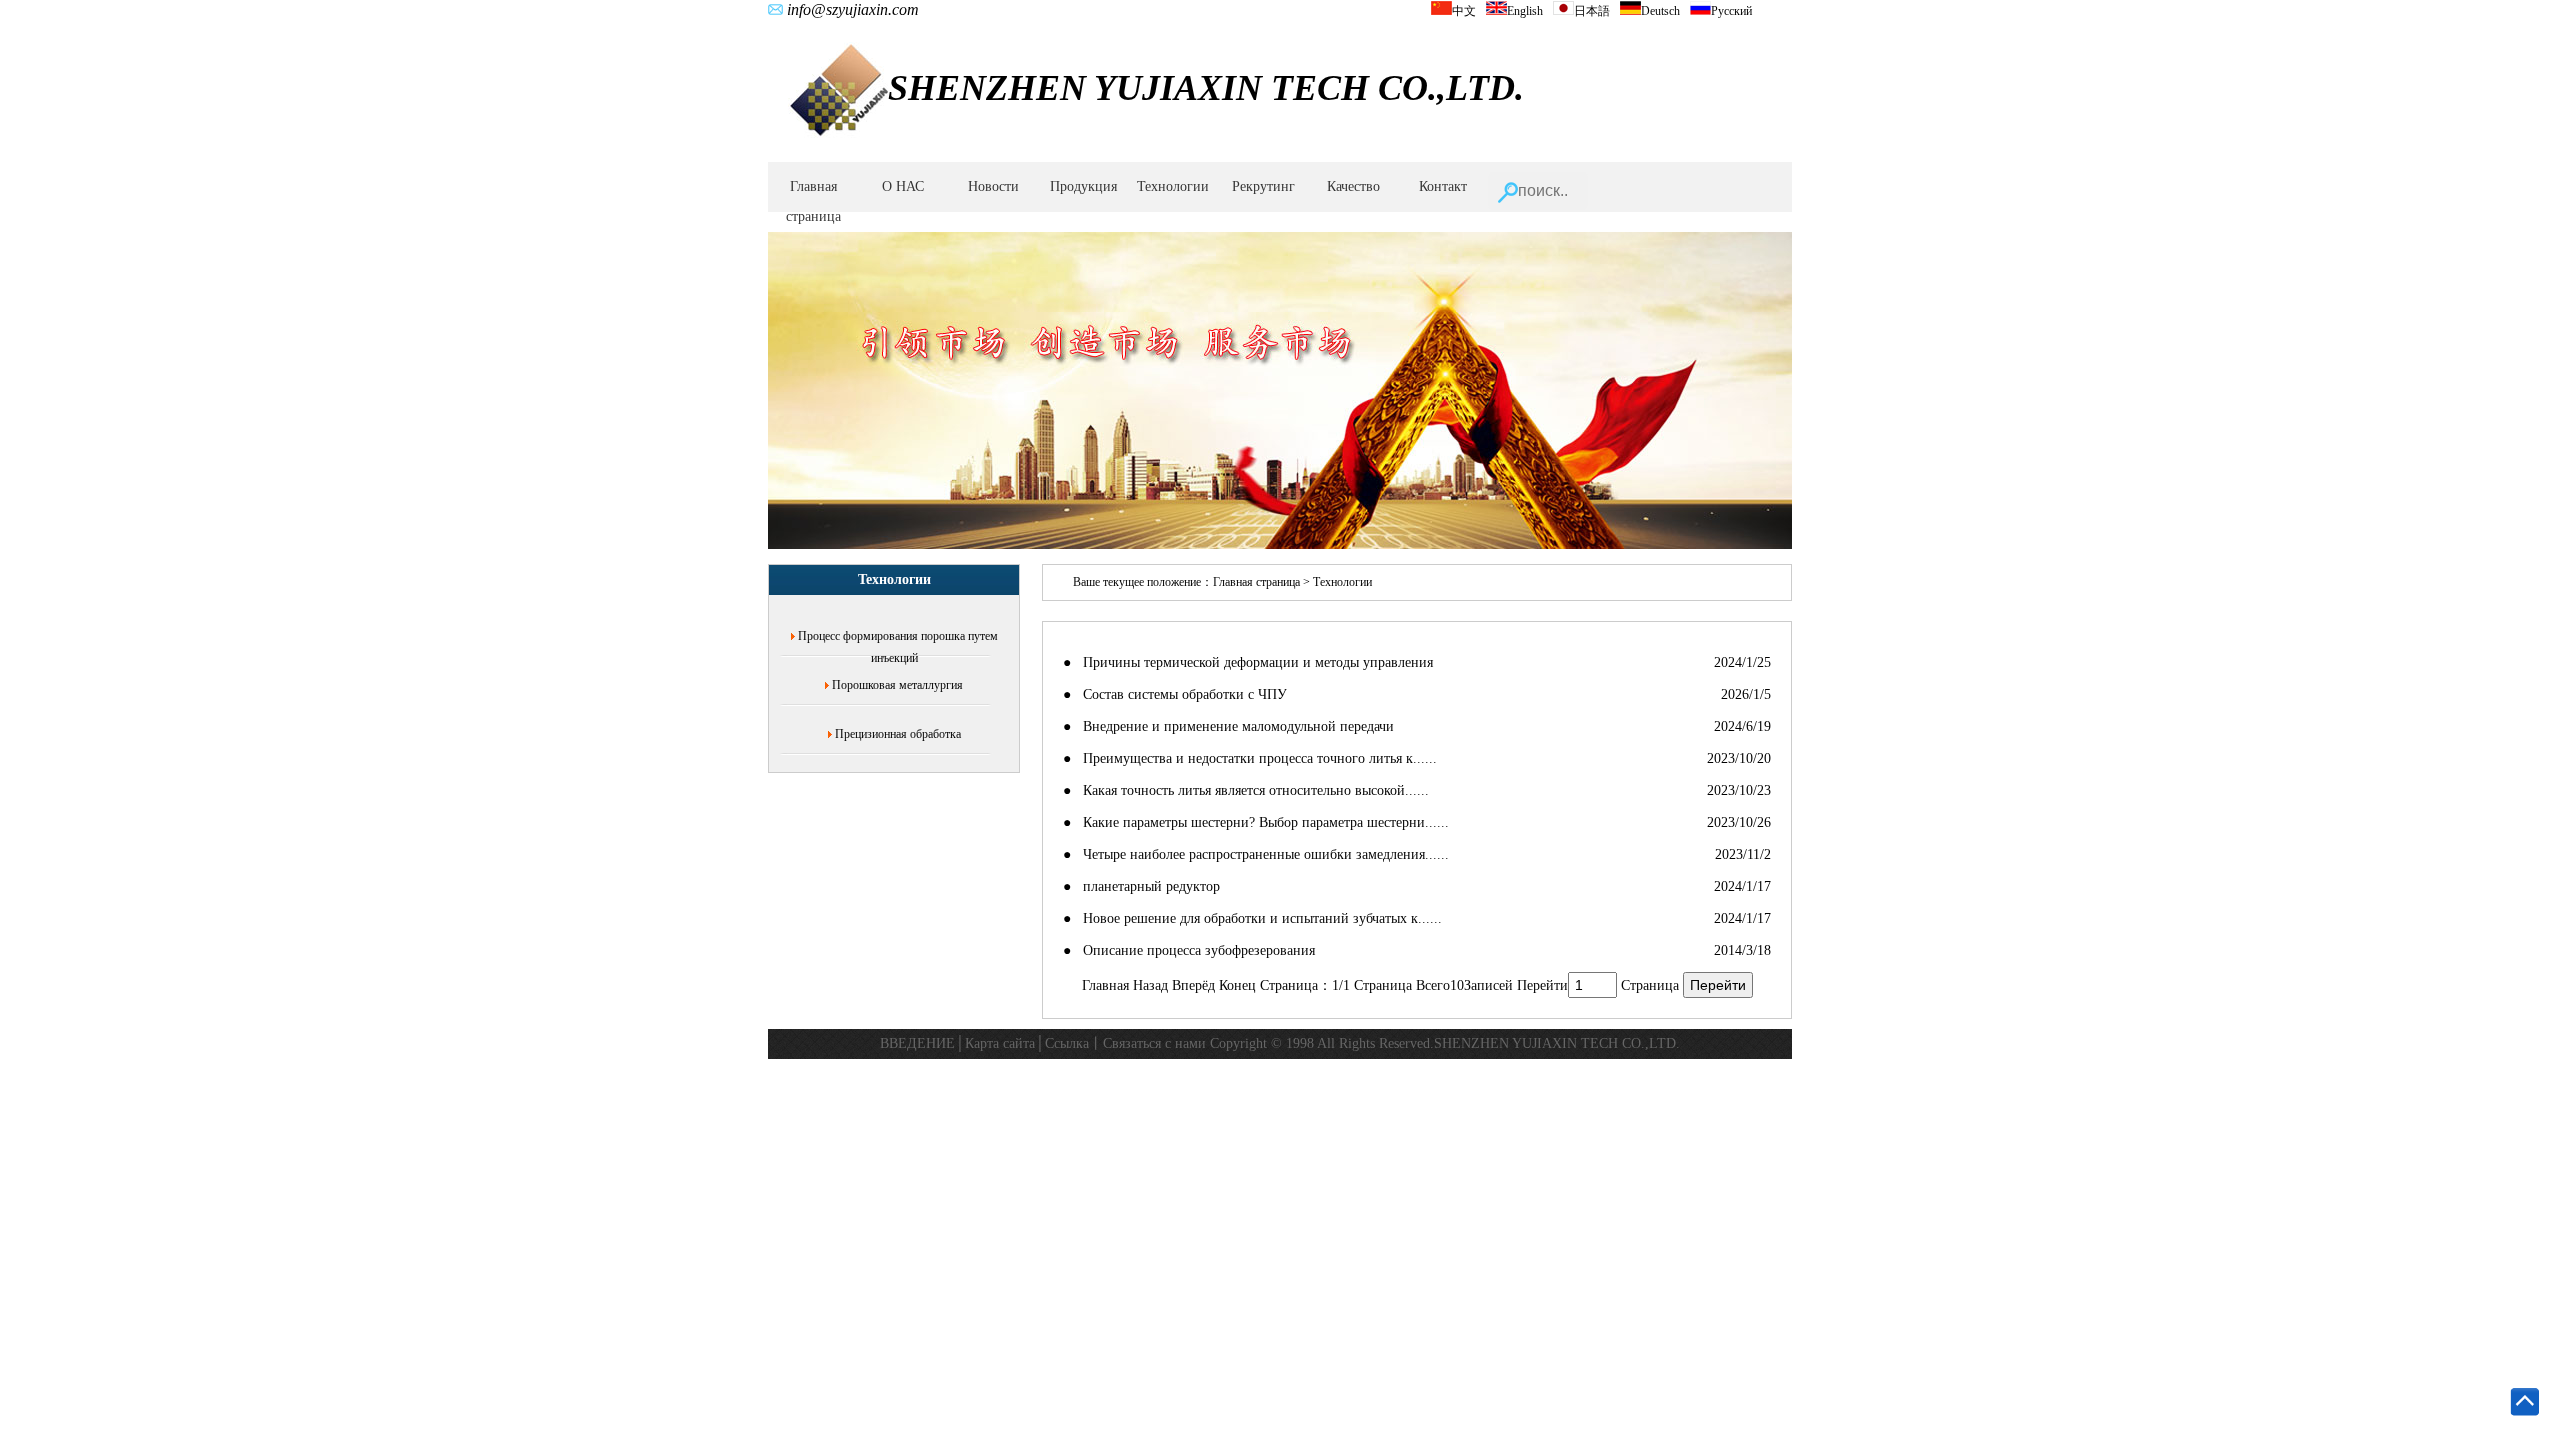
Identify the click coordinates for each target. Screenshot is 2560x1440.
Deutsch (1660, 11)
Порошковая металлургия (897, 685)
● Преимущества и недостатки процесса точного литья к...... (1250, 758)
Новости (993, 186)
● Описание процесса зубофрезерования (1189, 950)
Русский (1731, 11)
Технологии (1173, 186)
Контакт (1443, 186)
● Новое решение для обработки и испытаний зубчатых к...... (1252, 918)
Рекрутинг (1263, 186)
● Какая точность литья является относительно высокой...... (1246, 790)
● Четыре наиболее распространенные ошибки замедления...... (1256, 854)
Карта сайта (1000, 1043)
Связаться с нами (1154, 1043)
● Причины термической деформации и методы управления (1248, 662)
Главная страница (813, 201)
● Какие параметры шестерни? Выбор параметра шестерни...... (1256, 822)
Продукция (1083, 186)
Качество (1353, 186)
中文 (1464, 11)
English (1525, 11)
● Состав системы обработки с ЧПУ (1175, 694)
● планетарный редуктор (1141, 886)
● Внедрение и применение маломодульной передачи (1228, 726)
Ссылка (1067, 1043)
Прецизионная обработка (898, 734)
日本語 (1592, 11)
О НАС (903, 186)
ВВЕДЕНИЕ (917, 1043)
